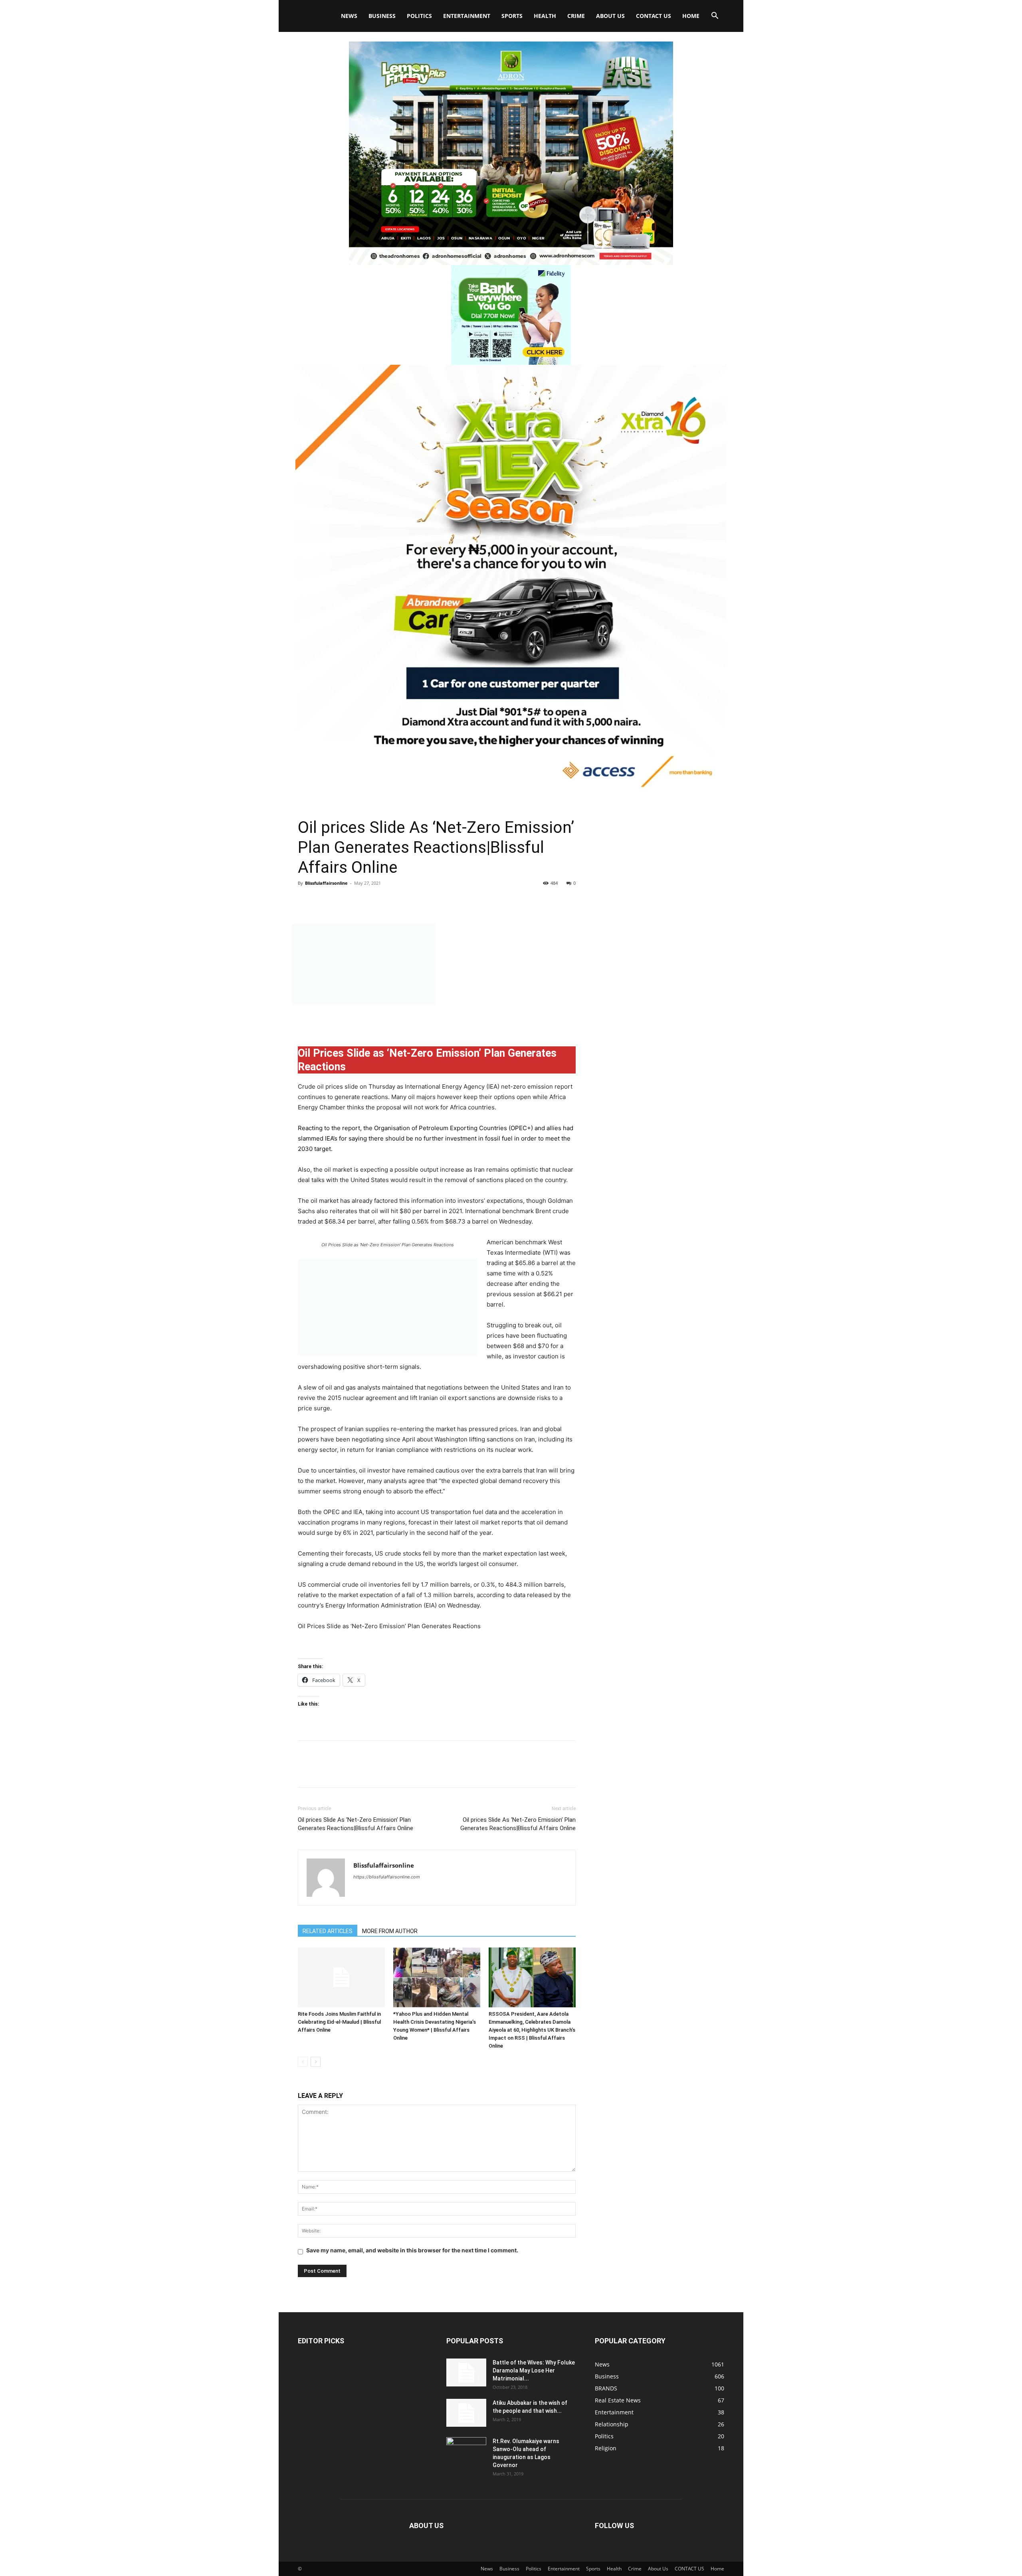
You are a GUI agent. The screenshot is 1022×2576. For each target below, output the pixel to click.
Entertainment (467, 16)
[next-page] (316, 2062)
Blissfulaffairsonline (326, 883)
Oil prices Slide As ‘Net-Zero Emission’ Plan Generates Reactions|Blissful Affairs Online (356, 1824)
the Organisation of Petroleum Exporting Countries (435, 1128)
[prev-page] (303, 2062)
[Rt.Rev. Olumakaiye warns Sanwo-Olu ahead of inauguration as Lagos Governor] (466, 2451)
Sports (512, 16)
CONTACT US (654, 16)
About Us (610, 16)
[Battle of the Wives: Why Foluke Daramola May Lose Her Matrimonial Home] (466, 2372)
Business (382, 16)
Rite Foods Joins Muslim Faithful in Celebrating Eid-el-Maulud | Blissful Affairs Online (339, 2022)
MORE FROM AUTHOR (390, 1931)
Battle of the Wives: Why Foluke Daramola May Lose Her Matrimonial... (534, 2370)
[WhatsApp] (361, 901)
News (349, 16)
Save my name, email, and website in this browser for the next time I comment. (412, 2250)
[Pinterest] (343, 901)
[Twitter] (324, 901)
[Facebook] (306, 901)
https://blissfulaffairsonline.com (387, 1877)
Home (691, 16)
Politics (419, 16)
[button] (715, 17)
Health (545, 16)
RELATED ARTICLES (328, 1931)
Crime (576, 16)
